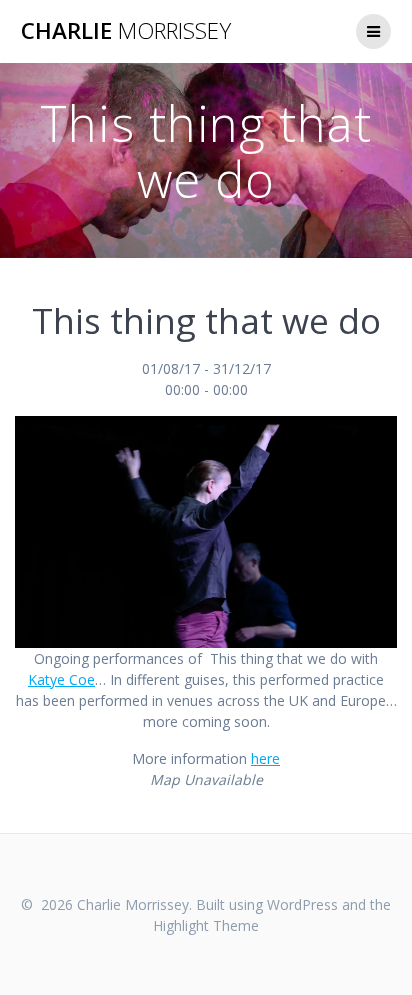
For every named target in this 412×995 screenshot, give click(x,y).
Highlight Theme (206, 925)
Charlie (126, 31)
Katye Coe (61, 679)
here (265, 758)
